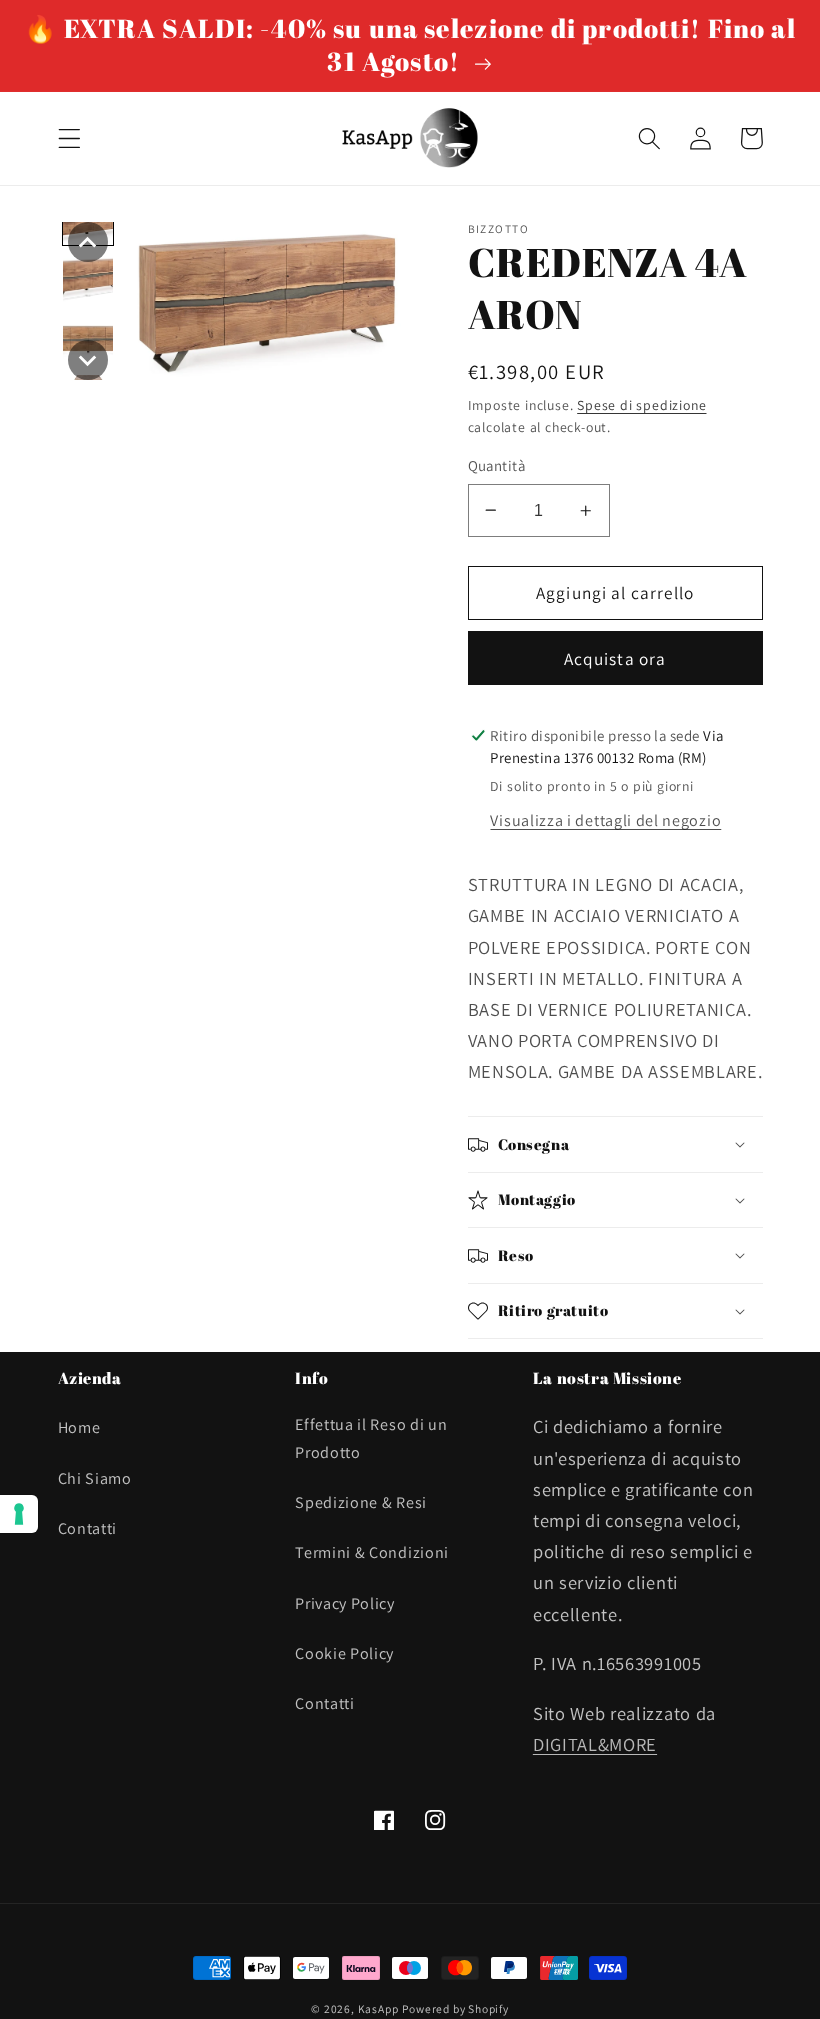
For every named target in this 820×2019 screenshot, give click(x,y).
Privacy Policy (345, 1603)
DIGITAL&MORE (595, 1744)
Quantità (497, 465)
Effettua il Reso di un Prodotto (371, 1438)
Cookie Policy (344, 1653)
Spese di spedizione (641, 405)
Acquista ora (615, 658)
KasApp (378, 2008)
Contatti (88, 1528)
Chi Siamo (95, 1478)
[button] (69, 138)
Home (79, 1427)
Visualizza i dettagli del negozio (605, 820)
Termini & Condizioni (372, 1552)
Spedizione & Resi (361, 1502)
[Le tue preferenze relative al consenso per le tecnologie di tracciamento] (19, 1514)
